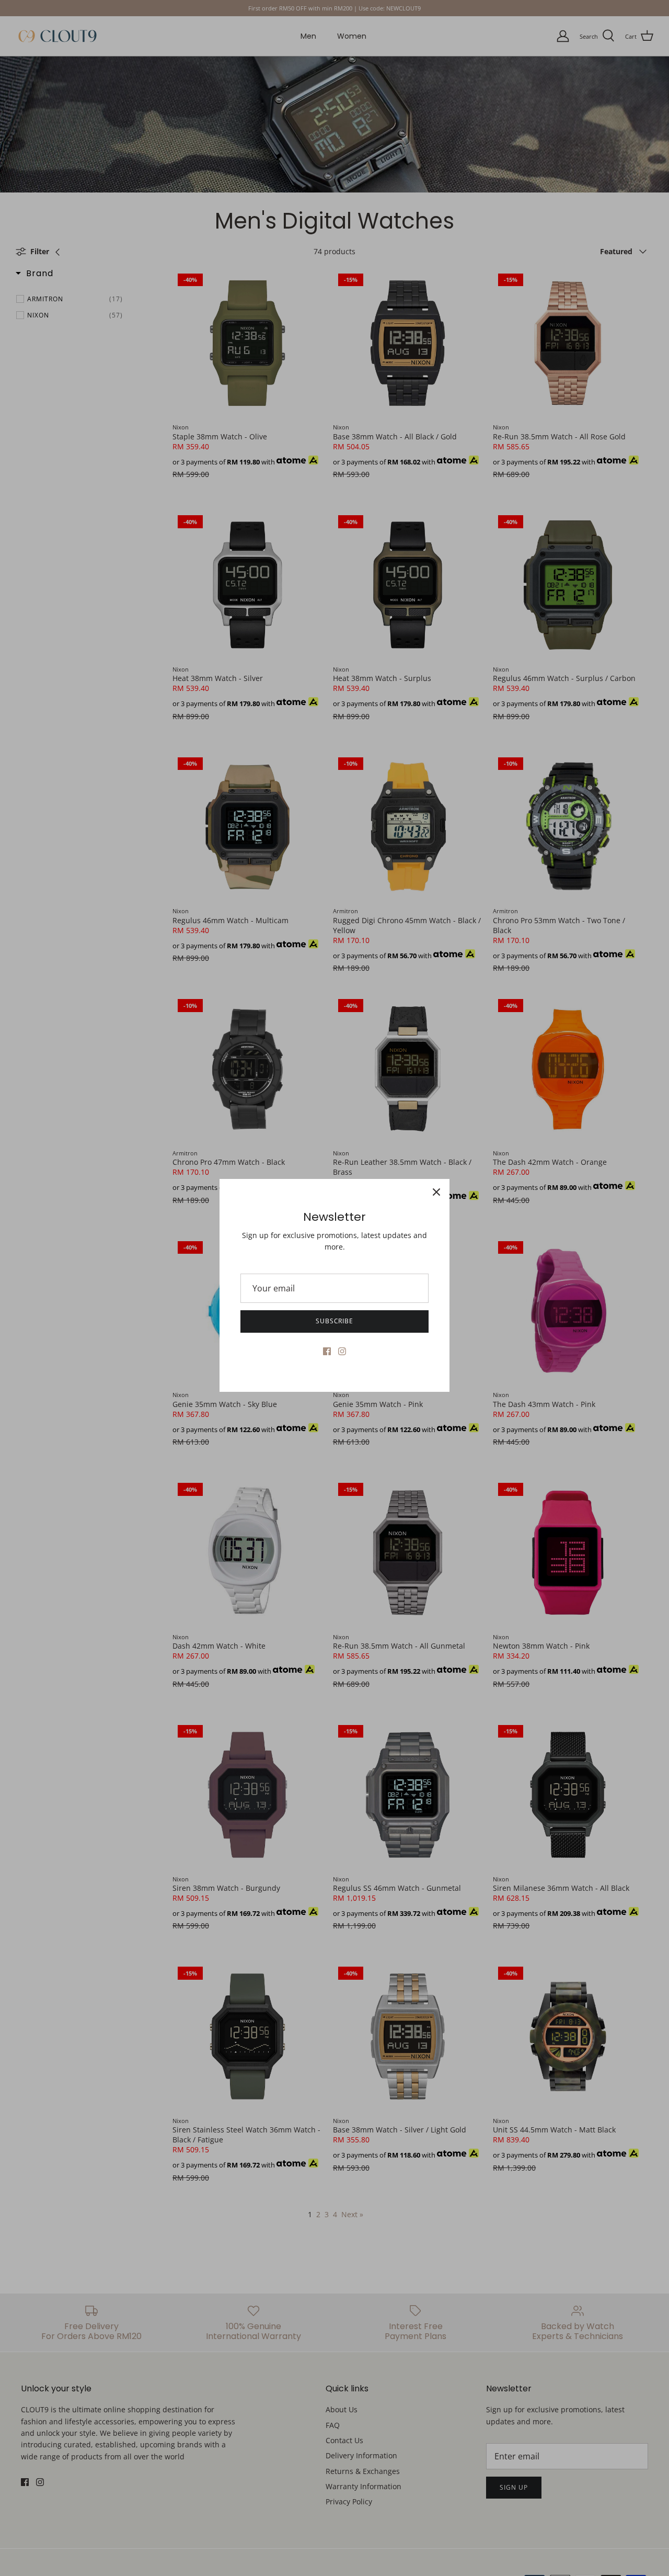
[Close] (436, 1192)
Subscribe (335, 1321)
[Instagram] (342, 1351)
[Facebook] (327, 1351)
